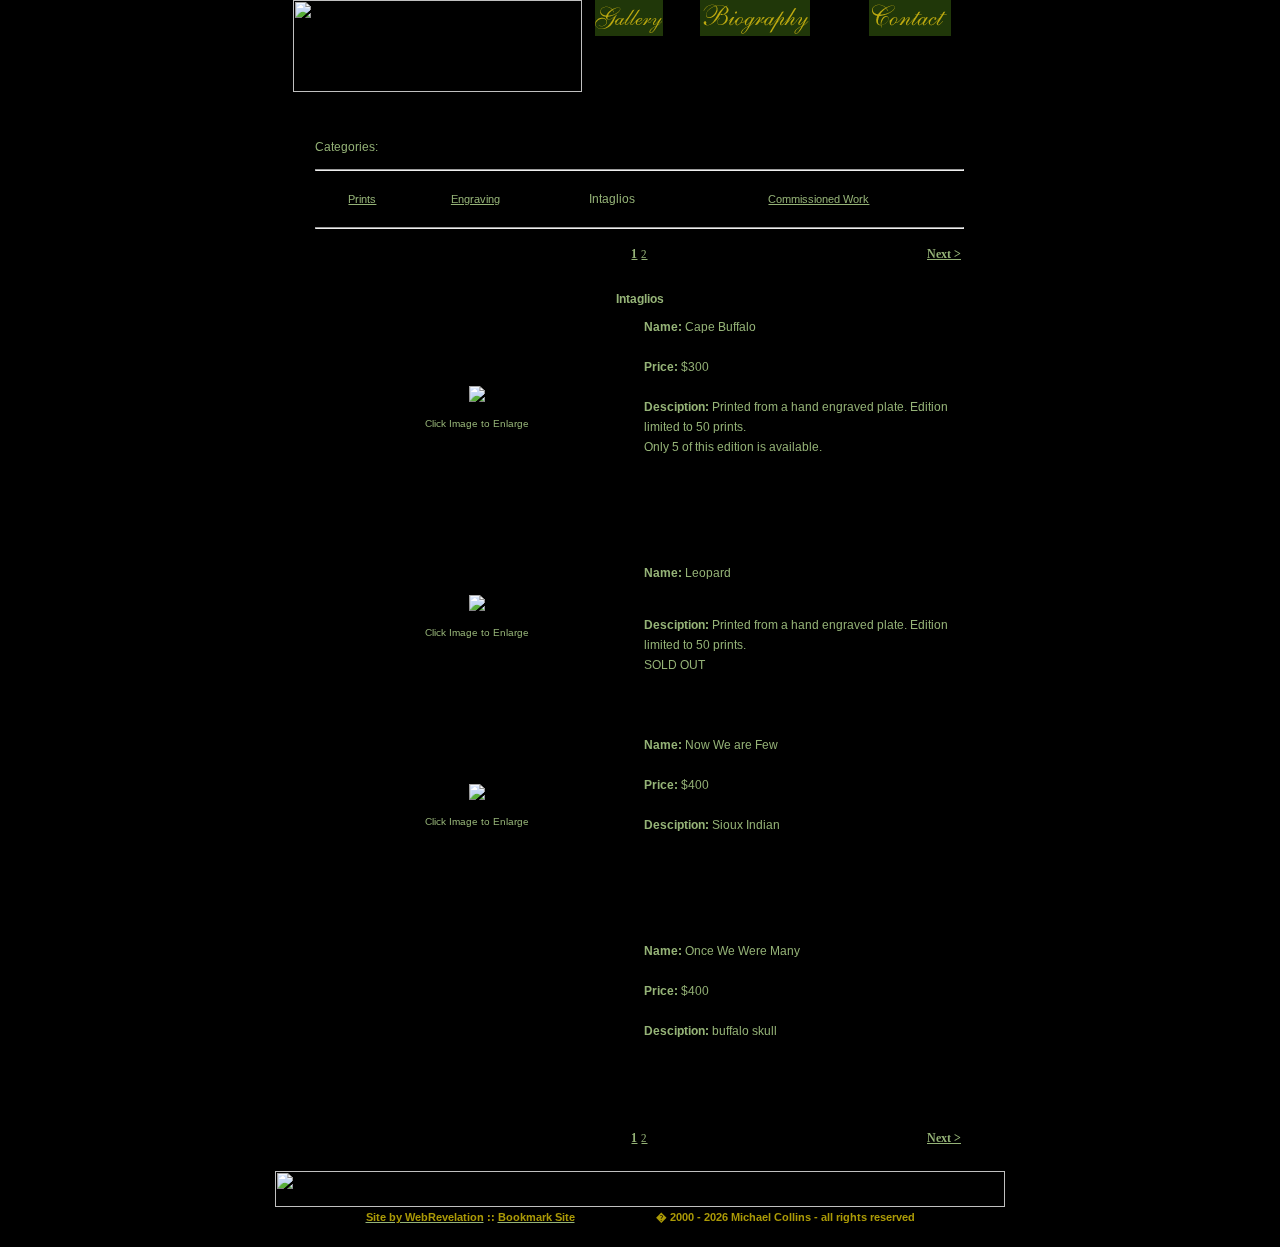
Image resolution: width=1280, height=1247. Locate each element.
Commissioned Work (818, 199)
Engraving (475, 199)
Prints (362, 199)
